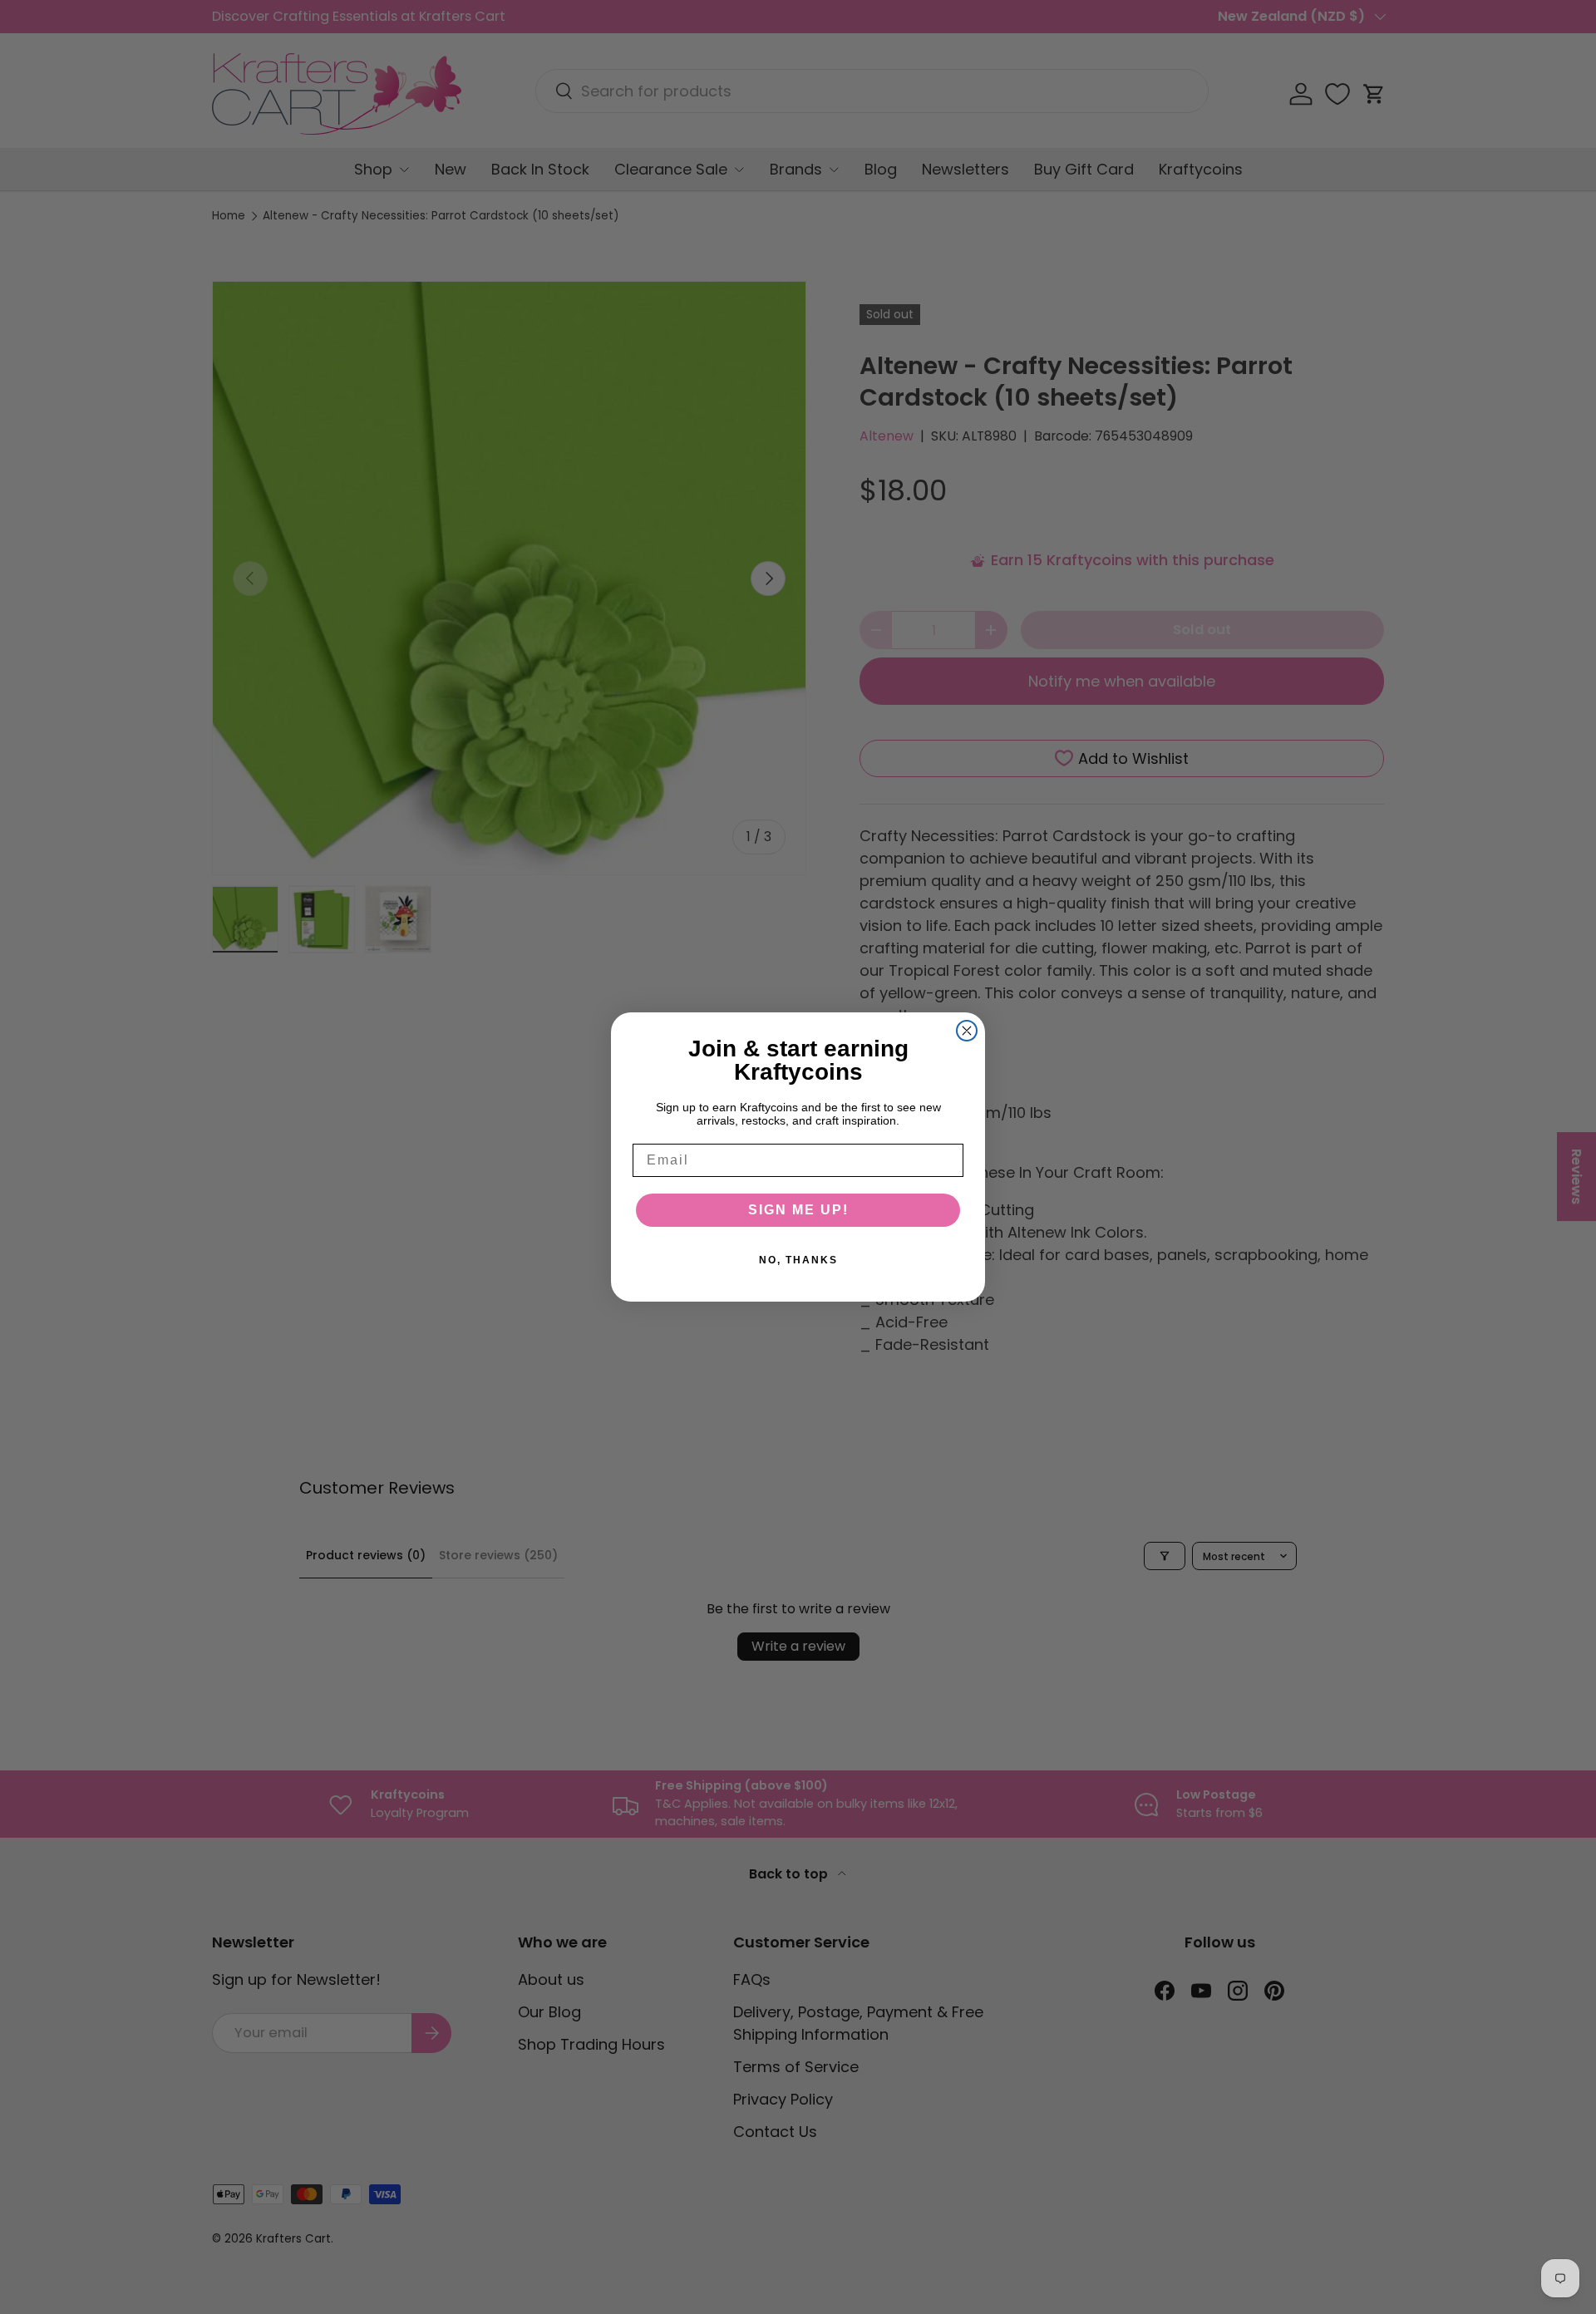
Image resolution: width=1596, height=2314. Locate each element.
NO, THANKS (798, 1260)
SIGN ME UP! (798, 1210)
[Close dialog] (967, 1031)
